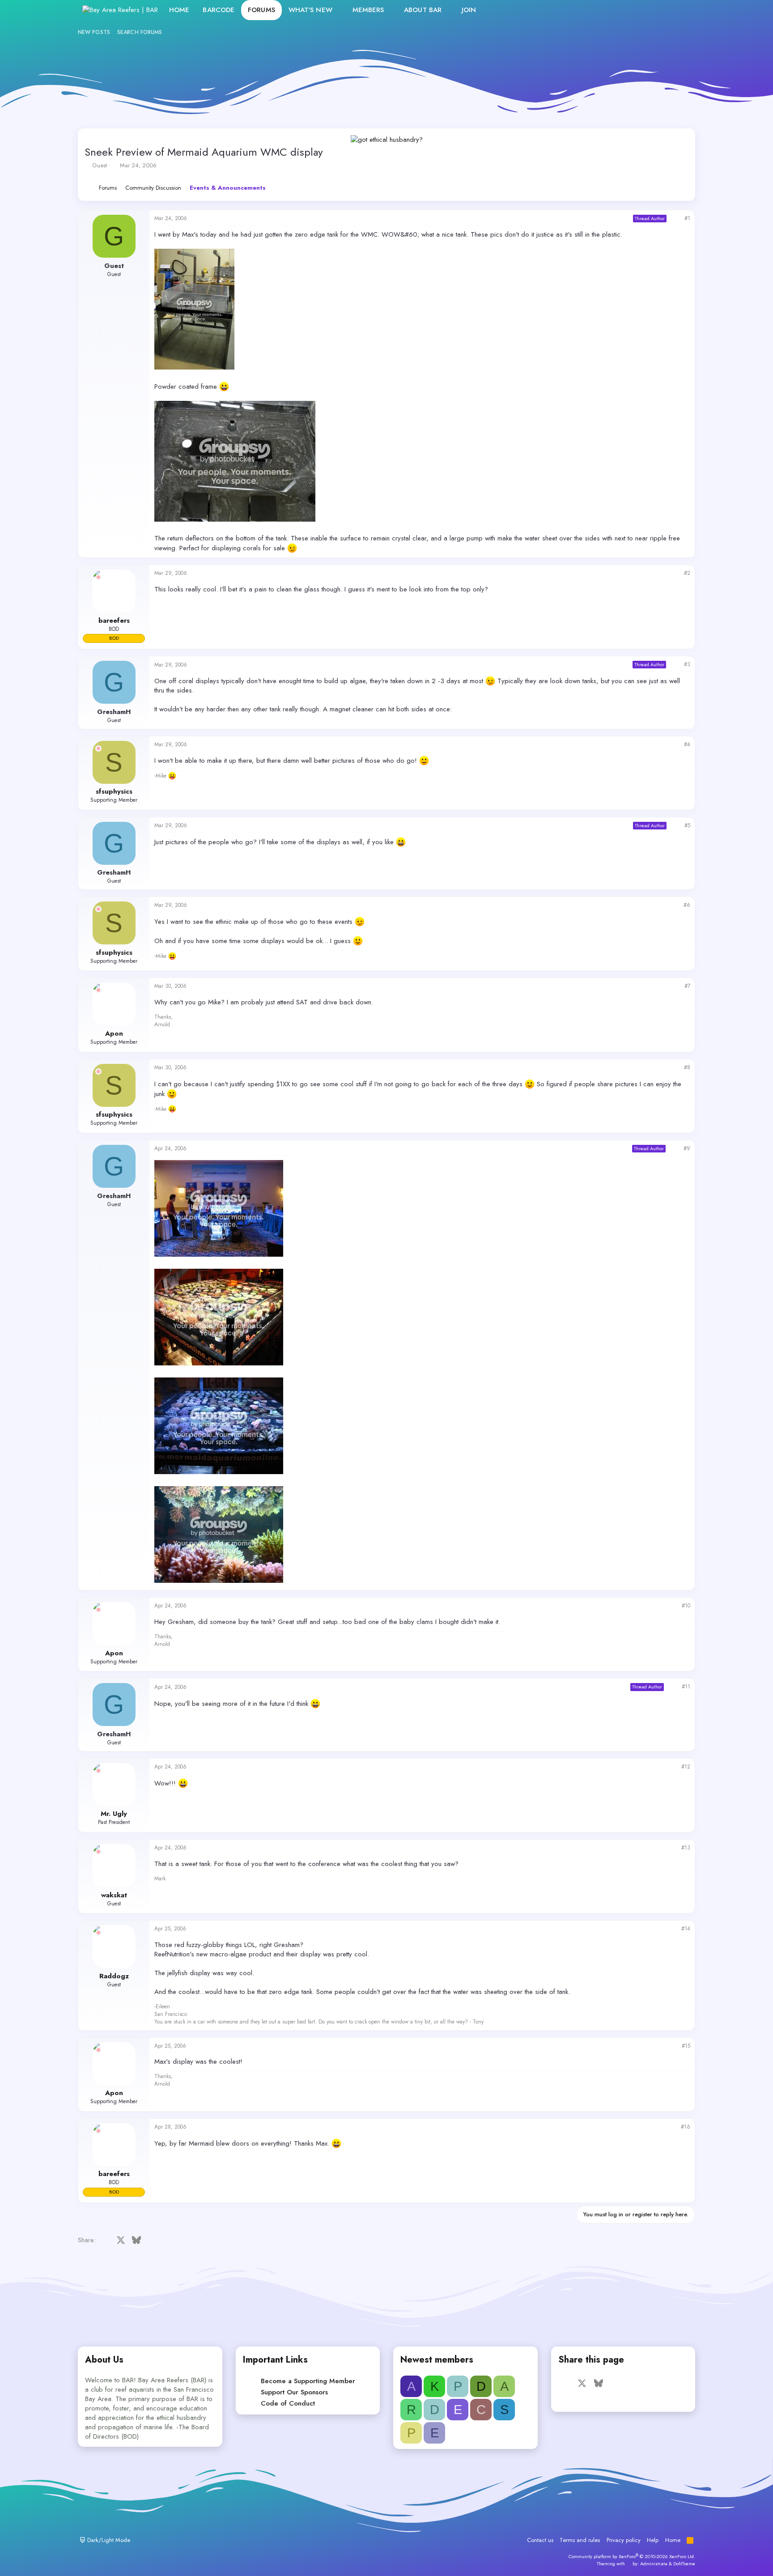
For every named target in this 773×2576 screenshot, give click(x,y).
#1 (687, 218)
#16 (686, 2127)
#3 (687, 664)
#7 (687, 986)
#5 (687, 825)
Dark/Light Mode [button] (108, 2540)
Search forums (140, 32)
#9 (687, 1148)
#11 (686, 1687)
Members (368, 10)
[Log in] (643, 10)
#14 (686, 1929)
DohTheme (684, 2563)
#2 (687, 573)
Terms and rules (580, 2540)
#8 (687, 1067)
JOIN (469, 10)
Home (179, 10)
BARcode (219, 10)
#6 (687, 905)
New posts (94, 32)
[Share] (675, 219)
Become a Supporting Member (308, 2381)
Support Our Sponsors (294, 2392)
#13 (686, 1848)
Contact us (540, 2540)
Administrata (654, 2563)
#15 (686, 2046)
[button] (340, 10)
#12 (686, 1767)
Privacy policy (624, 2540)
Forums (261, 10)
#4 (687, 744)
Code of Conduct (288, 2403)
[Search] (681, 10)
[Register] (662, 10)
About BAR (423, 10)
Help (653, 2540)
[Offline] (98, 577)
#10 (686, 1606)
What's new (310, 10)
